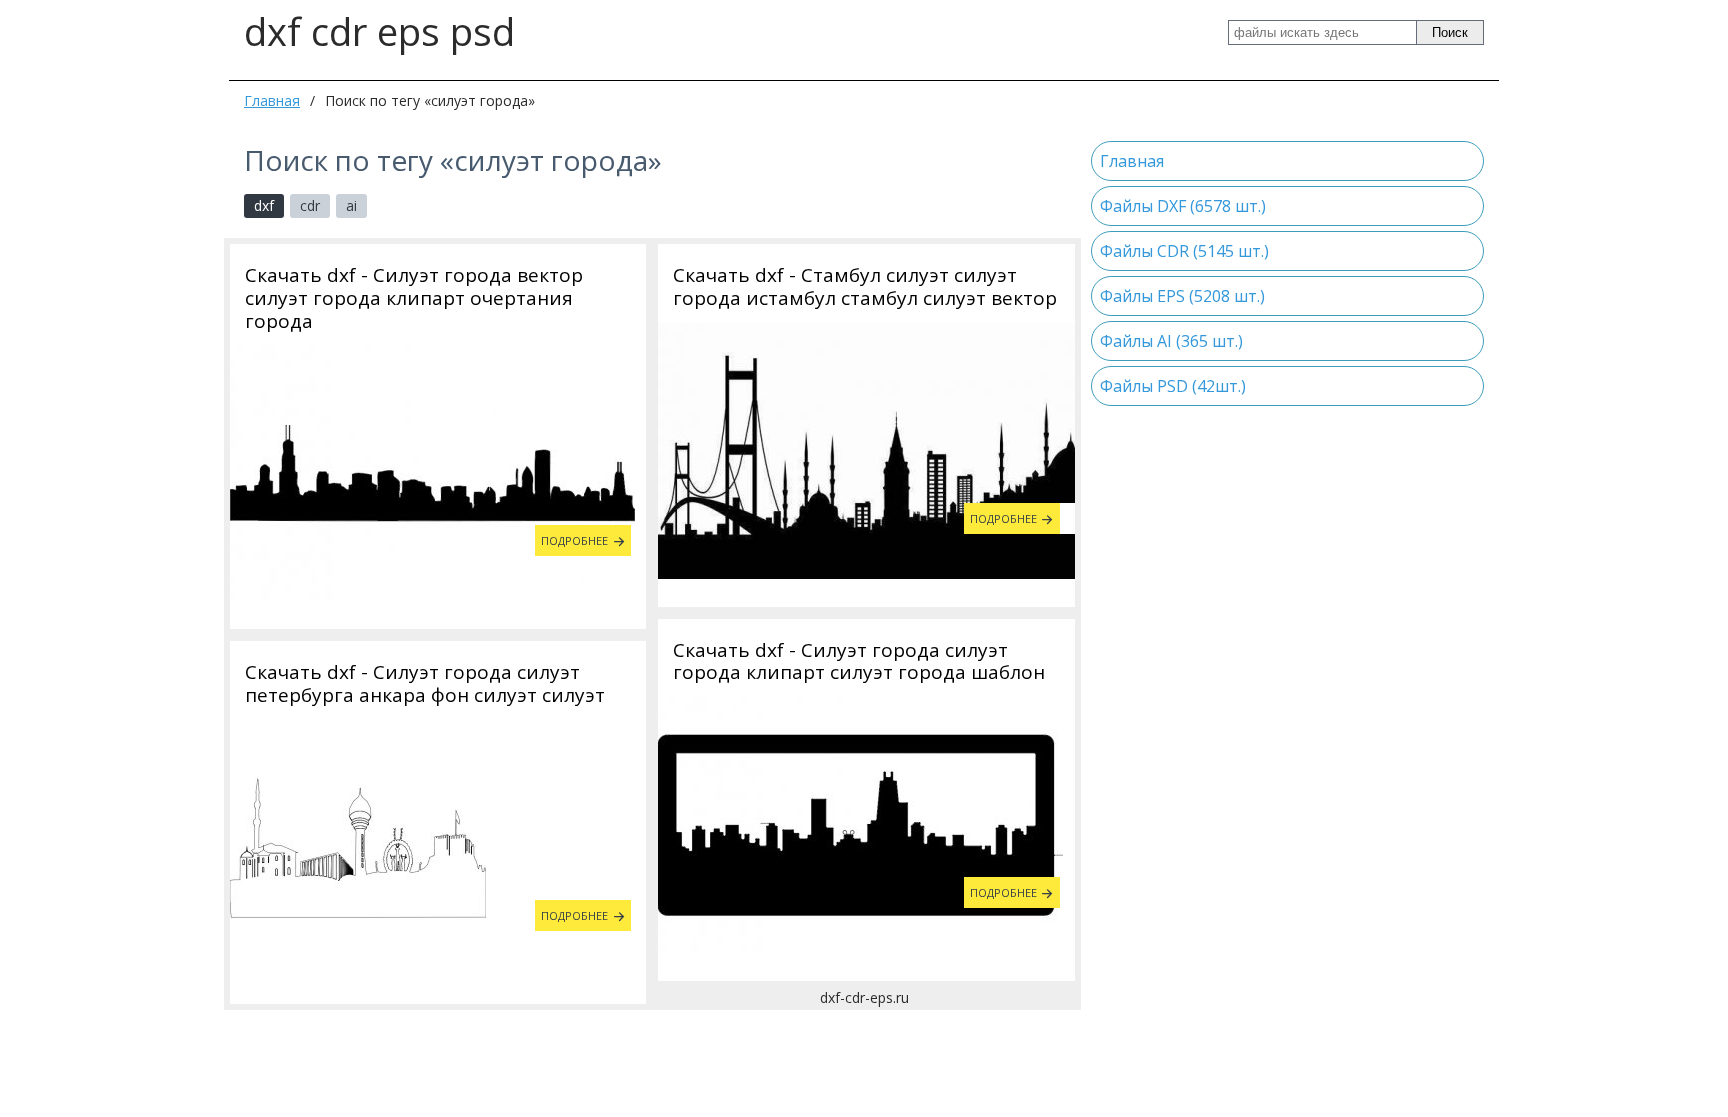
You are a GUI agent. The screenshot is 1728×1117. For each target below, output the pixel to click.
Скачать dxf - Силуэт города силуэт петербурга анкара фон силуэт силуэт (425, 684)
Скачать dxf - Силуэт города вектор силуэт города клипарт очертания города (414, 298)
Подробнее (574, 540)
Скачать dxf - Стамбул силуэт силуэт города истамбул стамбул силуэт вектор (865, 287)
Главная (272, 100)
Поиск (1450, 32)
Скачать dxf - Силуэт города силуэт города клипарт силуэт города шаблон (859, 662)
